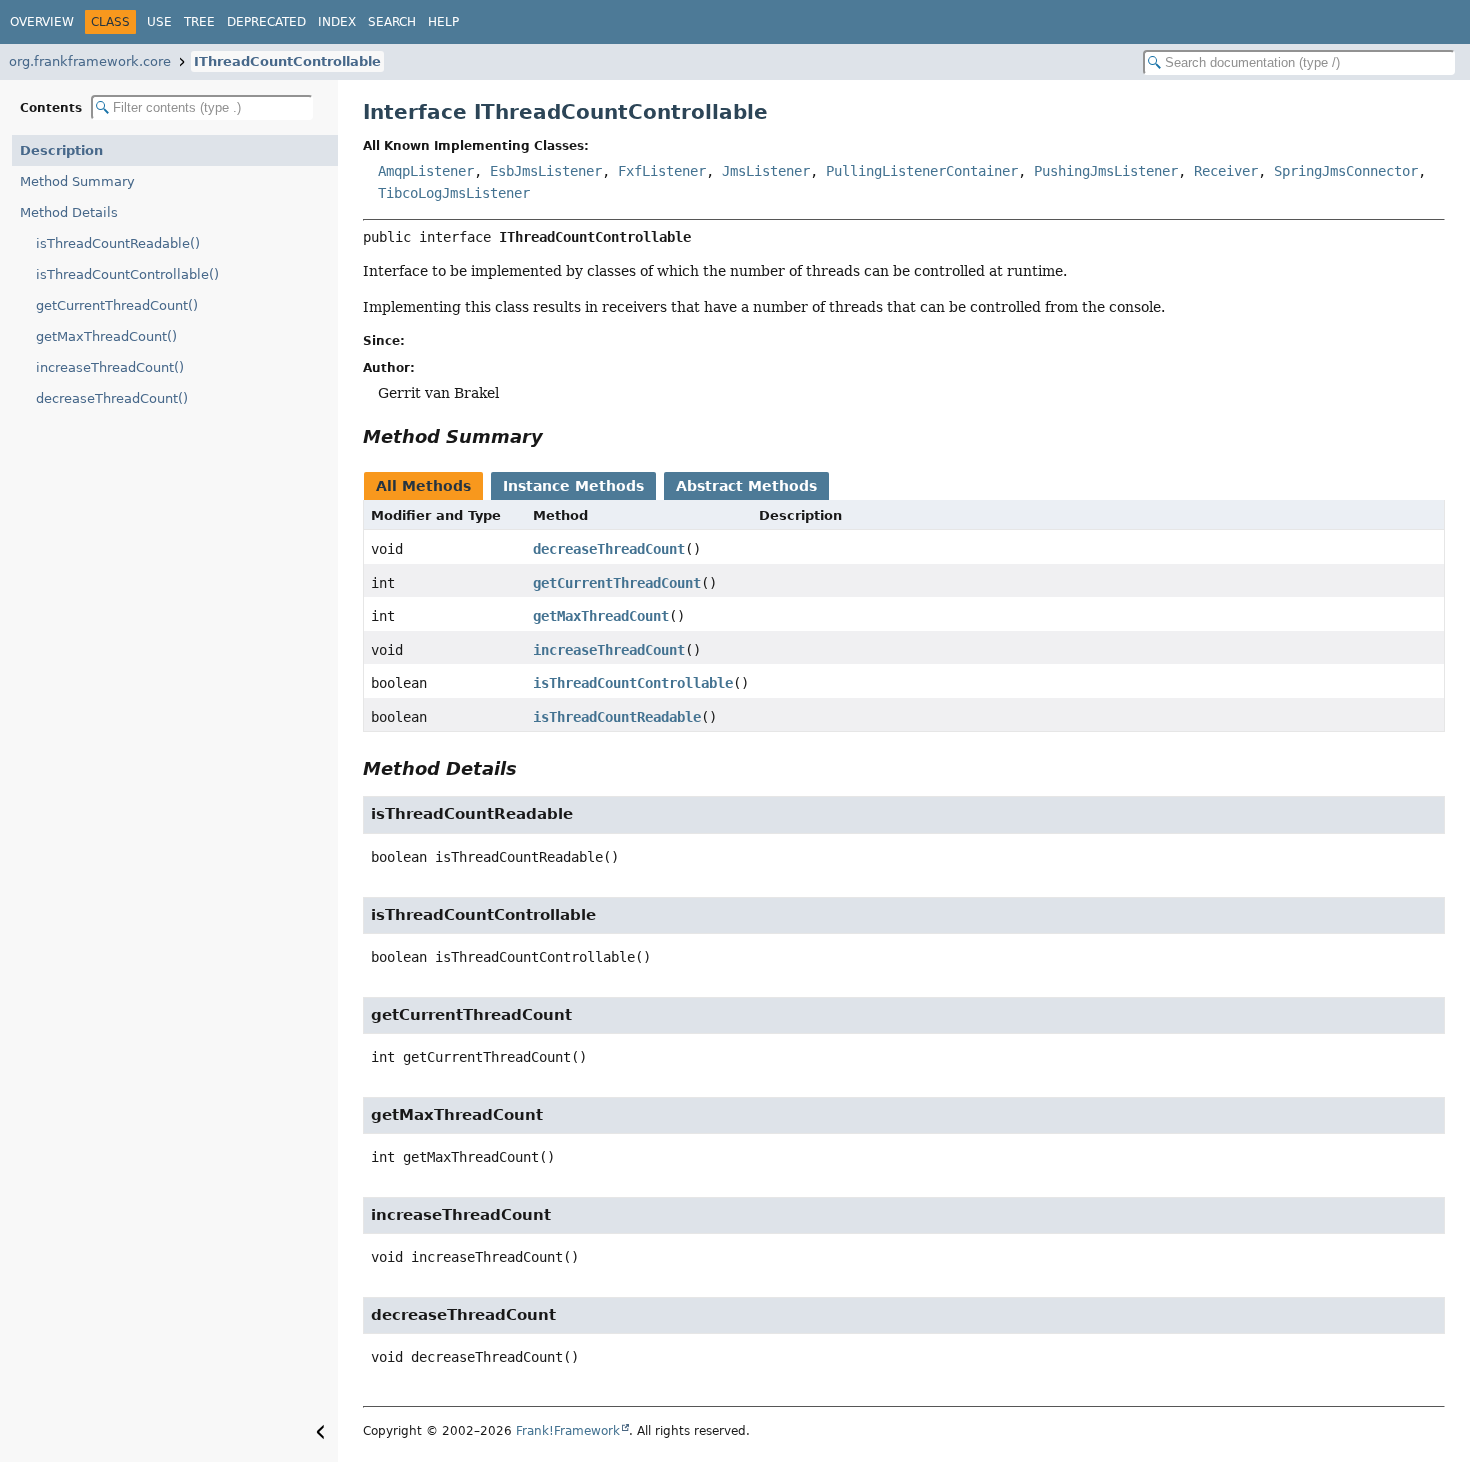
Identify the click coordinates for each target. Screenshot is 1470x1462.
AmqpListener (426, 171)
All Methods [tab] (423, 486)
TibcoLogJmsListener (454, 193)
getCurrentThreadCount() (117, 305)
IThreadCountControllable (287, 61)
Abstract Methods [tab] (746, 486)
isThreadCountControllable (633, 683)
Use (159, 22)
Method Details (69, 212)
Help (443, 22)
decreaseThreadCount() (112, 398)
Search (392, 22)
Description (61, 150)
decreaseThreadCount (609, 549)
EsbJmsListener (546, 171)
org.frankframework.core (90, 61)
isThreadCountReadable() (118, 243)
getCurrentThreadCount (617, 583)
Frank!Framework (568, 1431)
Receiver (1226, 171)
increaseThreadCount (609, 650)
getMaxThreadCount (601, 616)
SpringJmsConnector (1346, 171)
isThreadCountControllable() (127, 274)
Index (337, 22)
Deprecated (266, 22)
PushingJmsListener (1106, 171)
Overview (42, 22)
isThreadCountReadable (617, 717)
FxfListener (662, 171)
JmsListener (766, 171)
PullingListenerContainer (922, 171)
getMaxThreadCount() (106, 336)
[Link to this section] (557, 436)
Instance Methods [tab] (573, 486)
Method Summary (77, 181)
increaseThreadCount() (110, 367)
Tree (199, 22)
